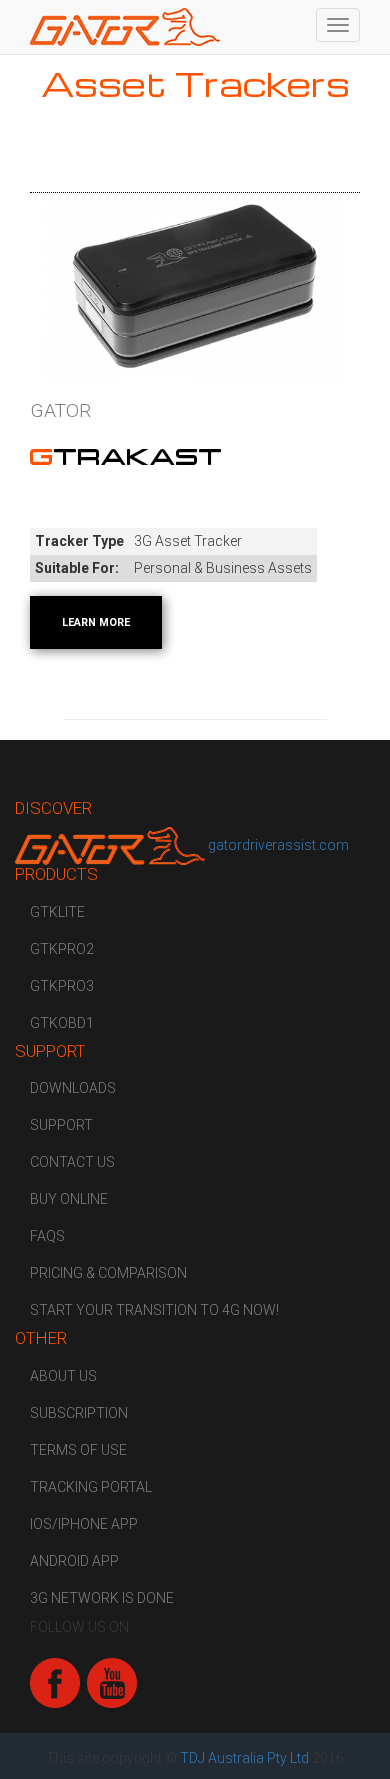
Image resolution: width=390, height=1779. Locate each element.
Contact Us (72, 1162)
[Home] (125, 27)
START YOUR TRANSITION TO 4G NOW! (154, 1310)
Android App (74, 1561)
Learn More (96, 622)
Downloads (73, 1088)
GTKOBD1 (62, 1023)
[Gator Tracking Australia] (111, 845)
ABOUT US (63, 1376)
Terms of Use (78, 1450)
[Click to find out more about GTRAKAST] (195, 287)
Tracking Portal (91, 1487)
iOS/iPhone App (84, 1524)
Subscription (79, 1413)
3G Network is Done (102, 1598)
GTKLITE (57, 912)
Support (61, 1125)
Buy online (69, 1199)
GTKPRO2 (62, 949)
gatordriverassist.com (278, 845)
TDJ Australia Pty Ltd (244, 1758)
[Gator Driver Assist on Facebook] (55, 1682)
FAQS (47, 1236)
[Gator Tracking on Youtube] (111, 1682)
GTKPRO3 (62, 986)
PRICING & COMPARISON (108, 1273)
